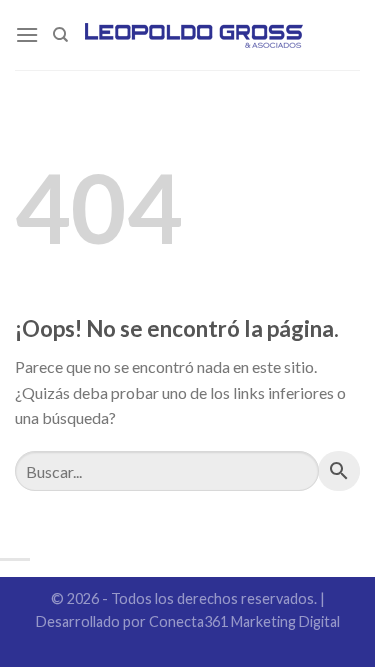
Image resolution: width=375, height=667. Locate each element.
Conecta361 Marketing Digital (244, 621)
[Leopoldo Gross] (194, 35)
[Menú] (27, 34)
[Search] (60, 35)
